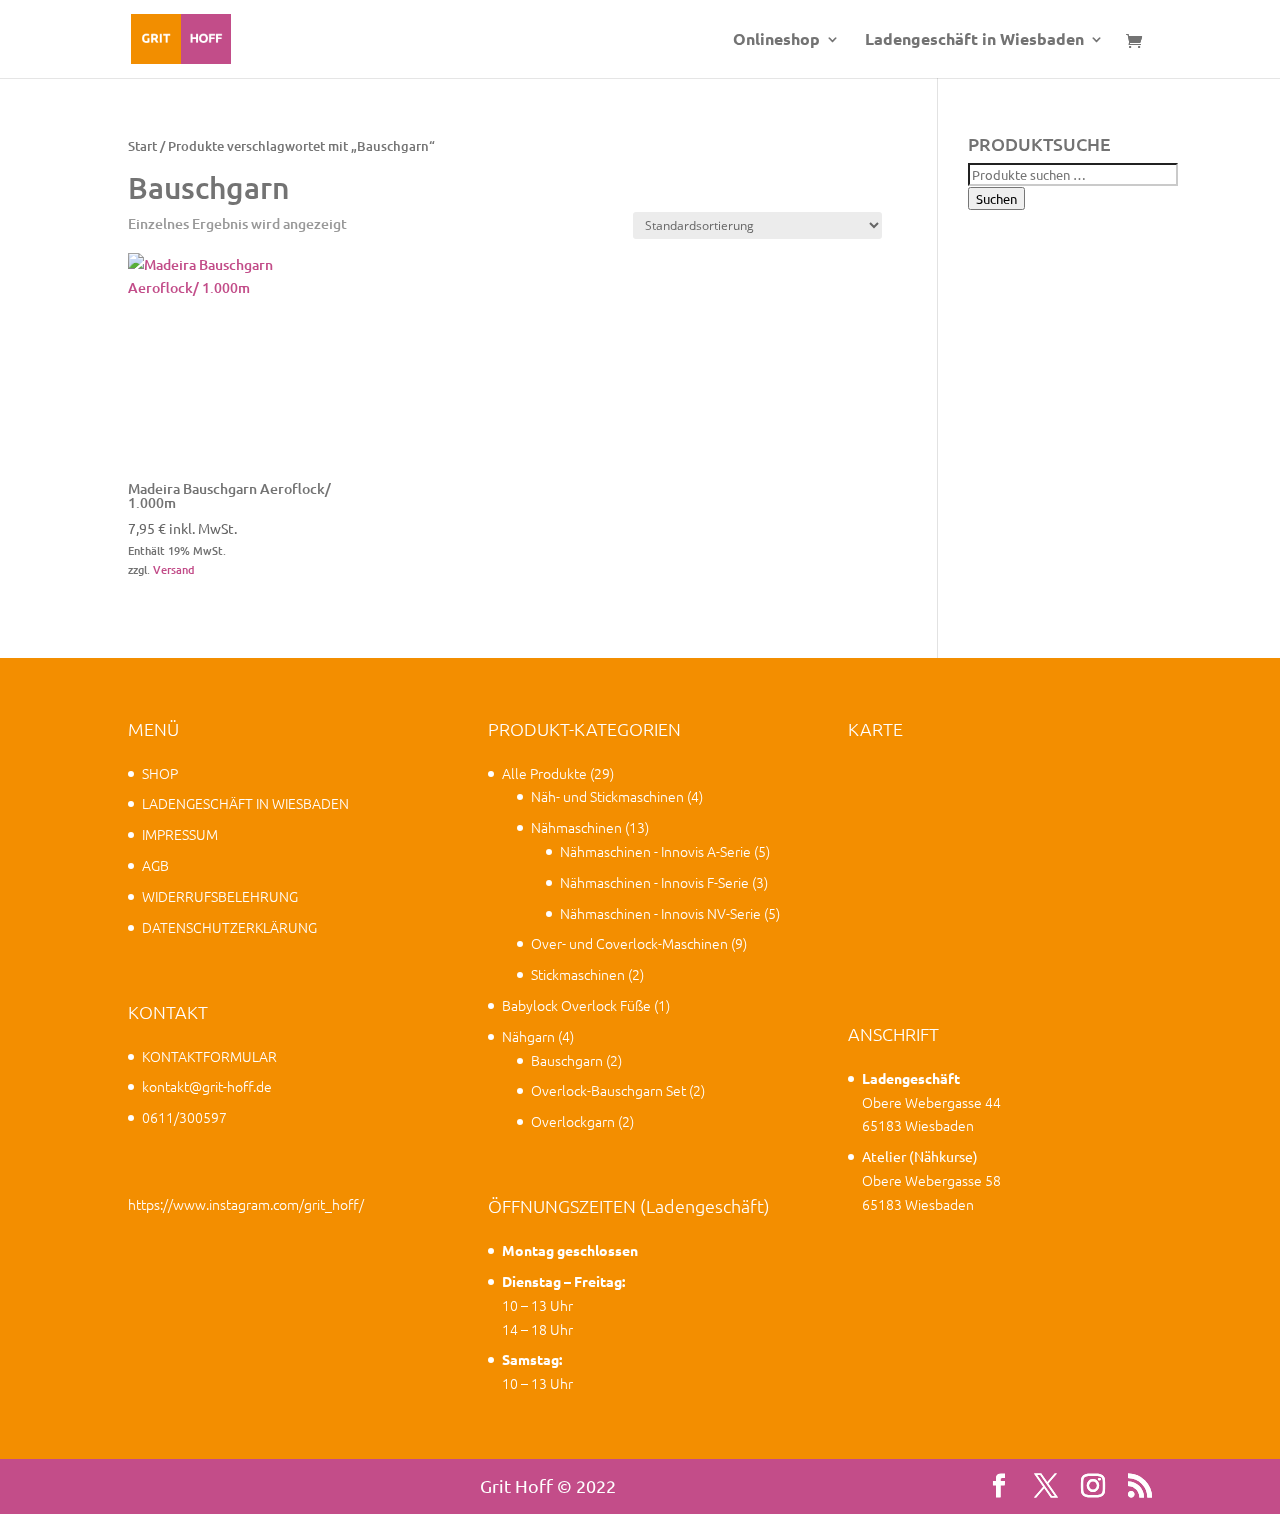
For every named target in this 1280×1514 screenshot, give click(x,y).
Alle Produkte (544, 773)
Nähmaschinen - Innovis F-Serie (654, 882)
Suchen (996, 198)
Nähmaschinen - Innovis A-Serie (655, 851)
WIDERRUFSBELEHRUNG (220, 896)
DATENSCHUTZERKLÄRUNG (229, 927)
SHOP (160, 773)
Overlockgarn (573, 1121)
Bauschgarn (567, 1060)
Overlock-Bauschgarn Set (608, 1090)
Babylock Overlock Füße (576, 1005)
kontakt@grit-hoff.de (207, 1086)
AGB (155, 865)
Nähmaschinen (576, 827)
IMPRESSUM (180, 834)
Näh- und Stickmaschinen (607, 796)
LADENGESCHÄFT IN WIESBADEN (245, 803)
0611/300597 (184, 1117)
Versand (174, 569)
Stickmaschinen (578, 974)
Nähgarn (528, 1036)
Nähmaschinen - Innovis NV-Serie (660, 913)
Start (142, 146)
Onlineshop (776, 40)
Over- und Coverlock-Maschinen (629, 943)
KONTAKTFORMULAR (209, 1056)
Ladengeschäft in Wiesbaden (974, 40)
